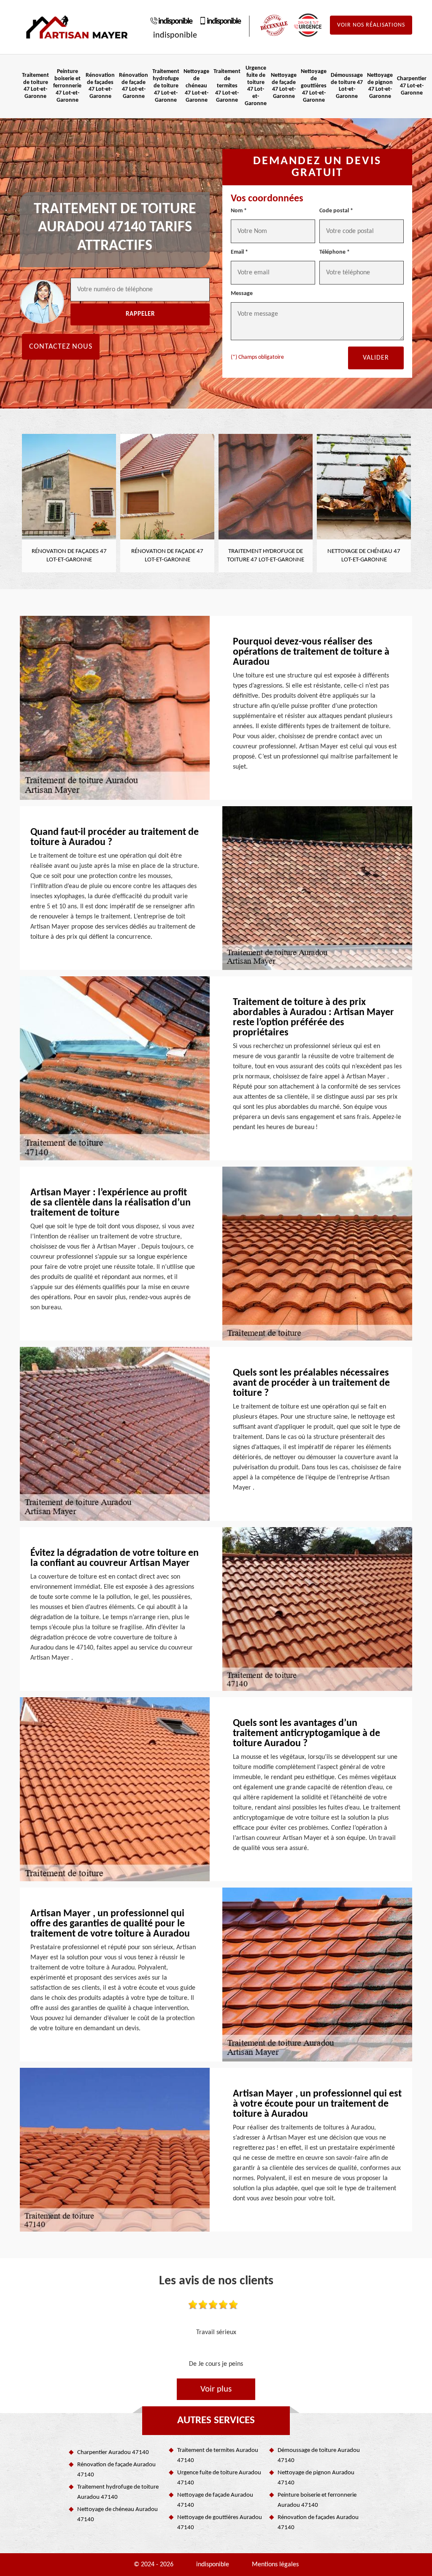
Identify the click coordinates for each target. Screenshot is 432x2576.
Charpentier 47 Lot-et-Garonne (412, 86)
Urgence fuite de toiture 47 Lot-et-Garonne (256, 86)
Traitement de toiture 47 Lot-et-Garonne (35, 86)
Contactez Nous (61, 347)
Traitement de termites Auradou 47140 (218, 2455)
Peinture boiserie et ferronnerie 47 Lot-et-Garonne (67, 86)
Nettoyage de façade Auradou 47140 (215, 2500)
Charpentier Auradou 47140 (113, 2453)
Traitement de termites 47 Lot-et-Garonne (227, 86)
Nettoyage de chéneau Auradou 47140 (117, 2515)
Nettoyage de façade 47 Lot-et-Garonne (284, 86)
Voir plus (216, 2389)
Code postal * (336, 211)
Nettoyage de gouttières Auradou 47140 (220, 2523)
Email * (239, 252)
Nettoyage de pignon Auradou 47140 (316, 2478)
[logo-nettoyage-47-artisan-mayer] (77, 27)
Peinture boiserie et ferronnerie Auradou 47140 (317, 2500)
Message (242, 294)
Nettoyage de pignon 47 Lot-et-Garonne (380, 86)
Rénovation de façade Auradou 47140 (116, 2470)
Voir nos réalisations (371, 25)
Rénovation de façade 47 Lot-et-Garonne (134, 86)
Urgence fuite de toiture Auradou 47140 (219, 2478)
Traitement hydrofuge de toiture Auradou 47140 (118, 2492)
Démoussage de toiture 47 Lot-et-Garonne (347, 86)
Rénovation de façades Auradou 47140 (318, 2523)
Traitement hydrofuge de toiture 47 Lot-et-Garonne (166, 86)
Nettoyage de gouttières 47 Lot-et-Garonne (314, 86)
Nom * (239, 211)
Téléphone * (335, 252)
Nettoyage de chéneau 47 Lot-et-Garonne (196, 86)
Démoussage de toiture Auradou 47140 (319, 2455)
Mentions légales (275, 2565)
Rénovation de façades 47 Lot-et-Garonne (100, 86)
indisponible (175, 22)
